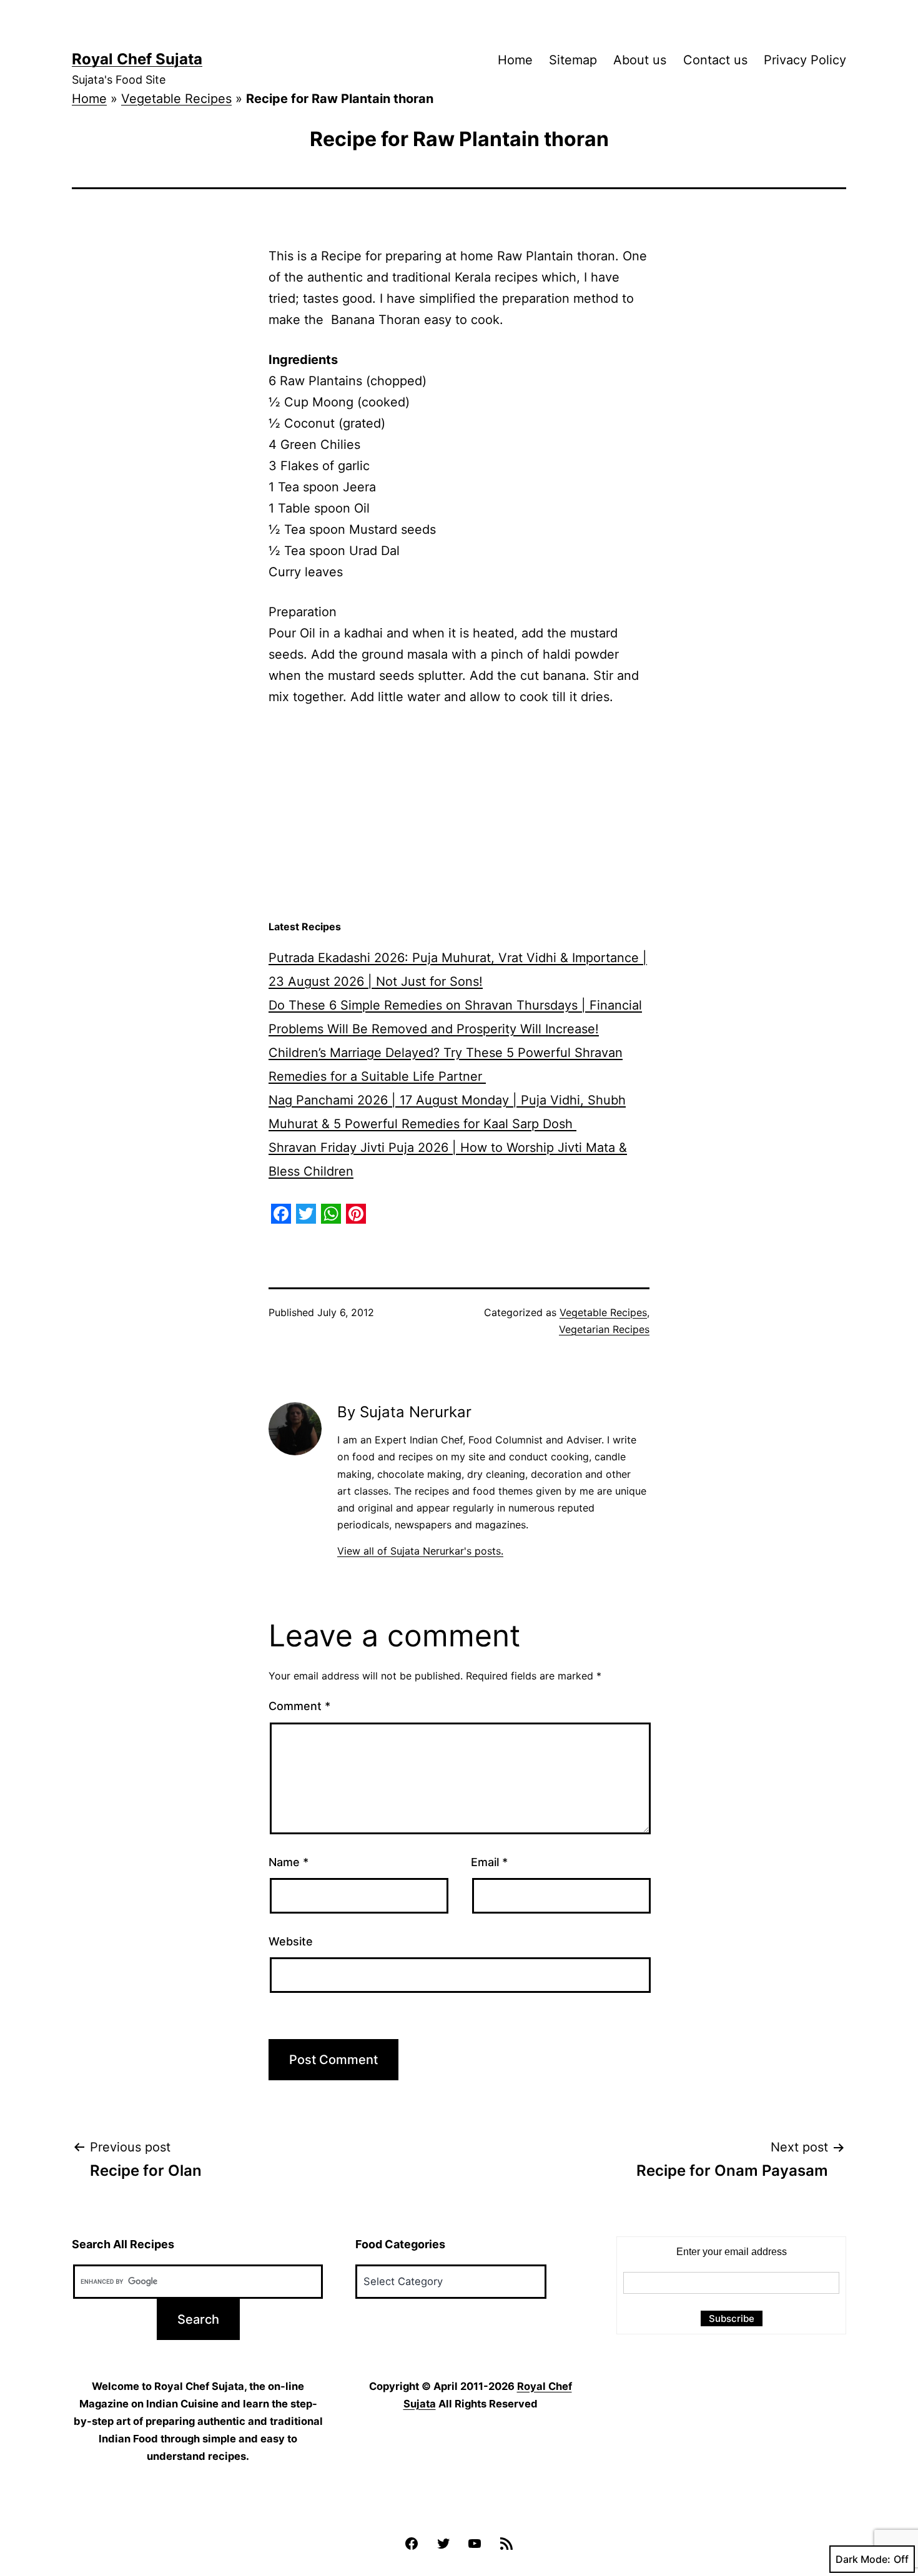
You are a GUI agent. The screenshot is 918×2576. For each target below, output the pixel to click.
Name (289, 1862)
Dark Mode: (863, 2559)
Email (489, 1862)
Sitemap (573, 60)
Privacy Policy (805, 60)
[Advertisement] (459, 814)
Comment (299, 1706)
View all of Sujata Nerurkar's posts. (420, 1551)
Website (291, 1941)
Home (515, 60)
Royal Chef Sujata (137, 59)
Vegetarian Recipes (604, 1329)
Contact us (715, 60)
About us (640, 60)
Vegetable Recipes (176, 99)
